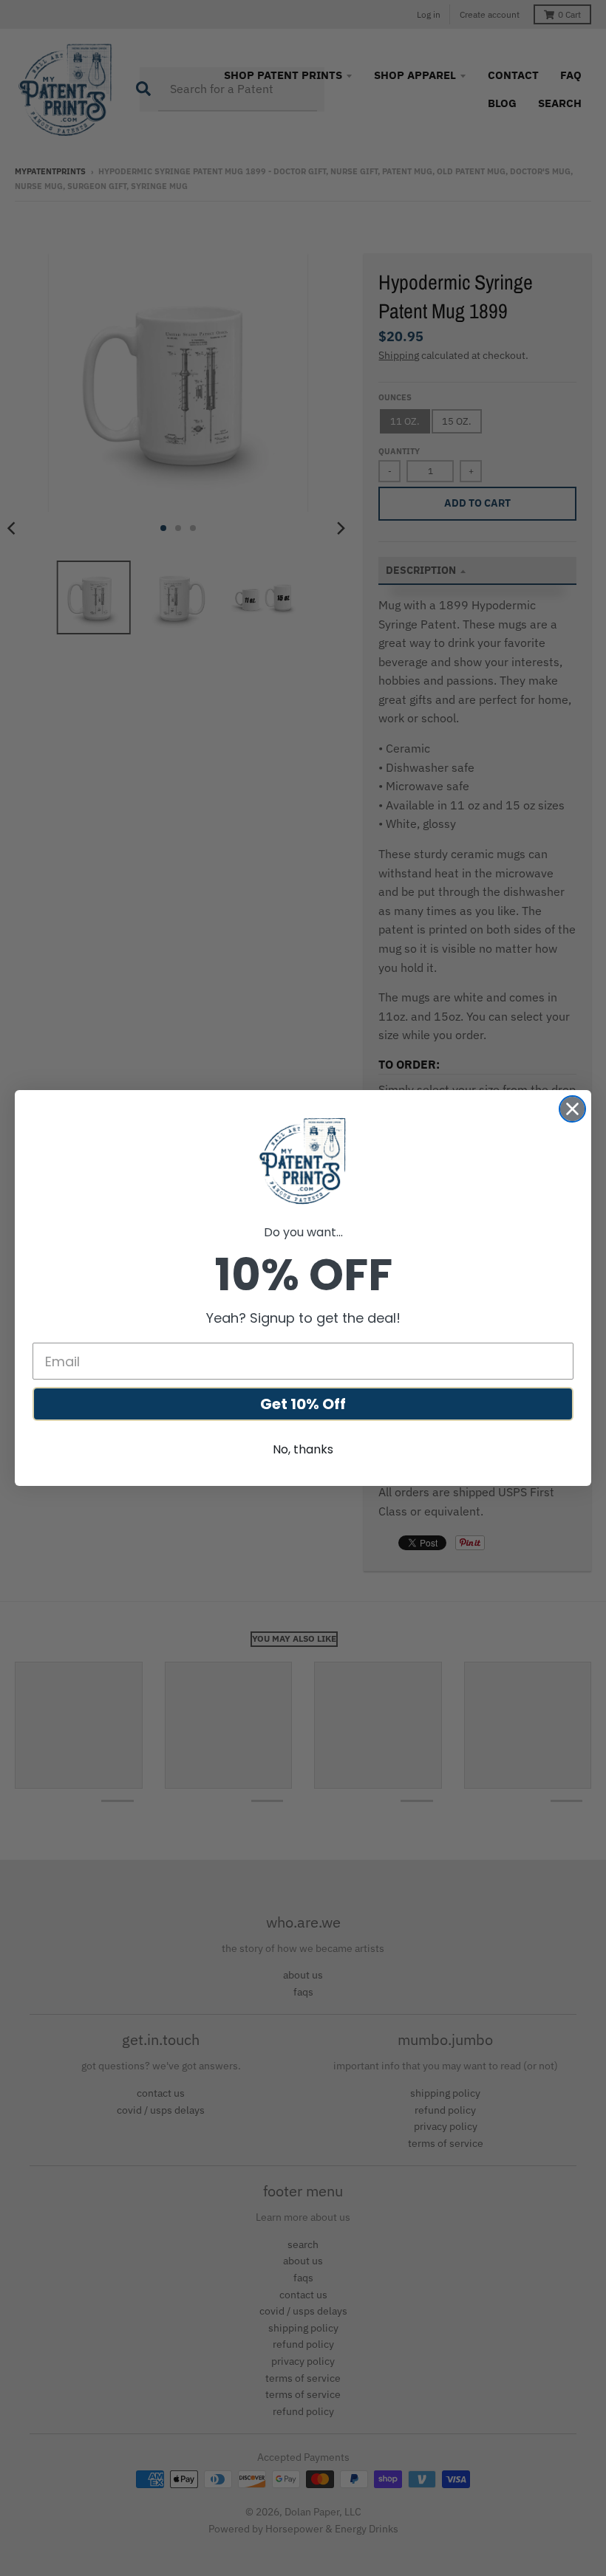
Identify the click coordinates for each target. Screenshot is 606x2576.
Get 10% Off (303, 1404)
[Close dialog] (572, 1109)
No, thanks (303, 1449)
